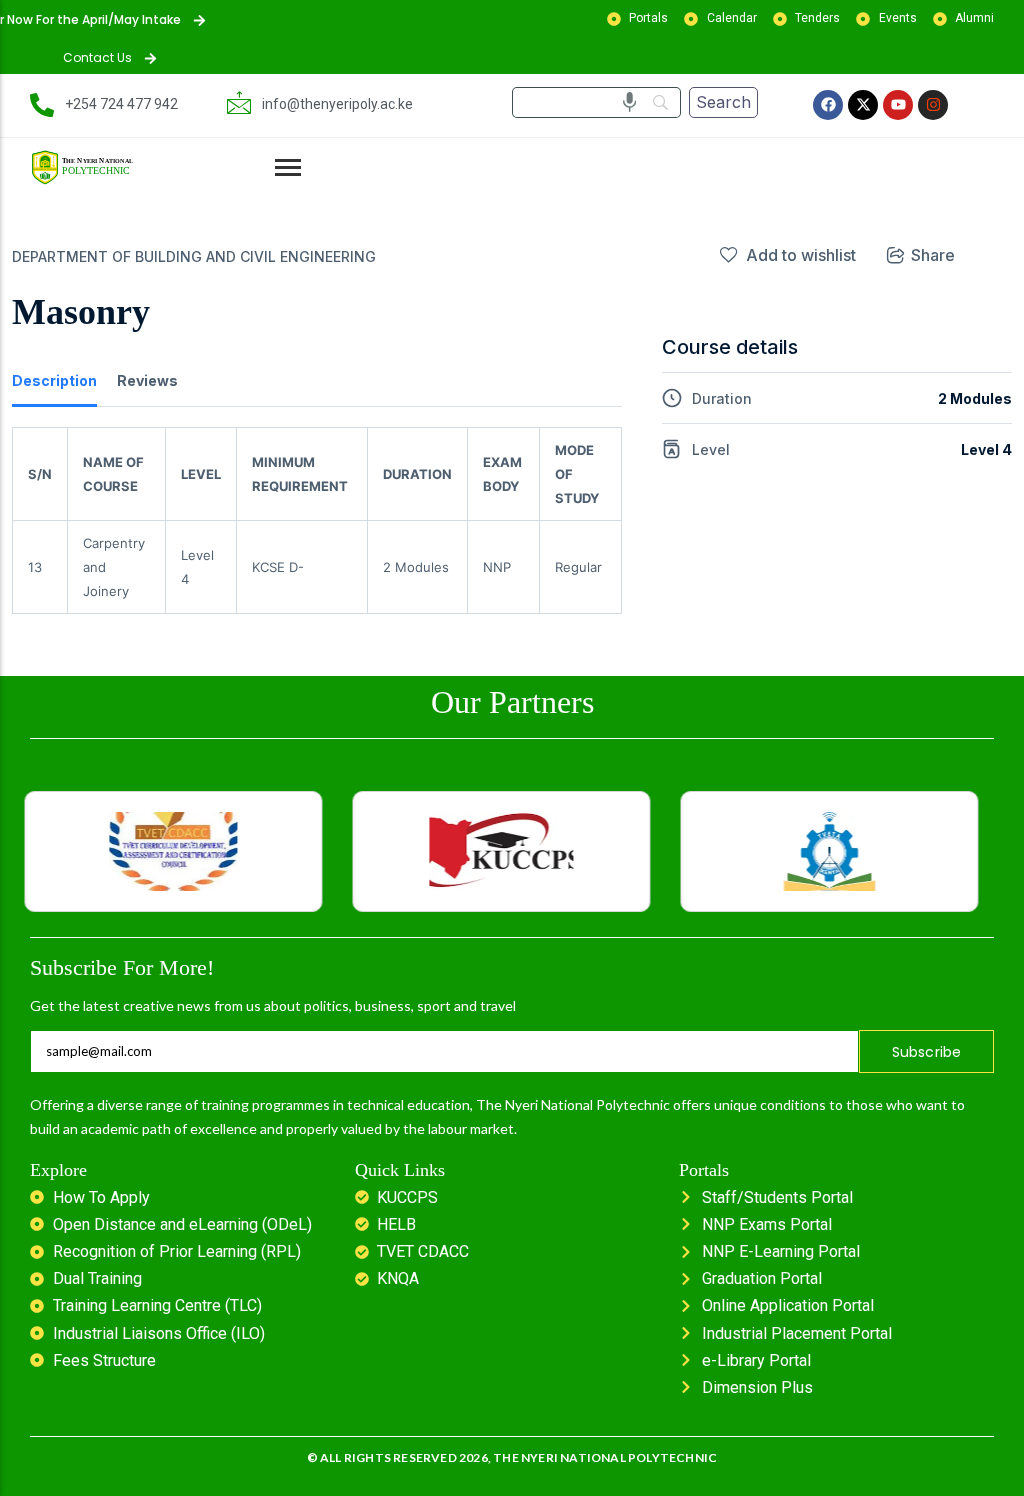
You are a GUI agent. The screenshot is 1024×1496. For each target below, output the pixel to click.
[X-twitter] (863, 105)
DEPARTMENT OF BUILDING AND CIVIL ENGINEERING (194, 256)
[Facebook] (828, 105)
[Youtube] (898, 105)
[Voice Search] (629, 102)
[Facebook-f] (371, 1308)
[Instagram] (933, 105)
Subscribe (927, 1052)
